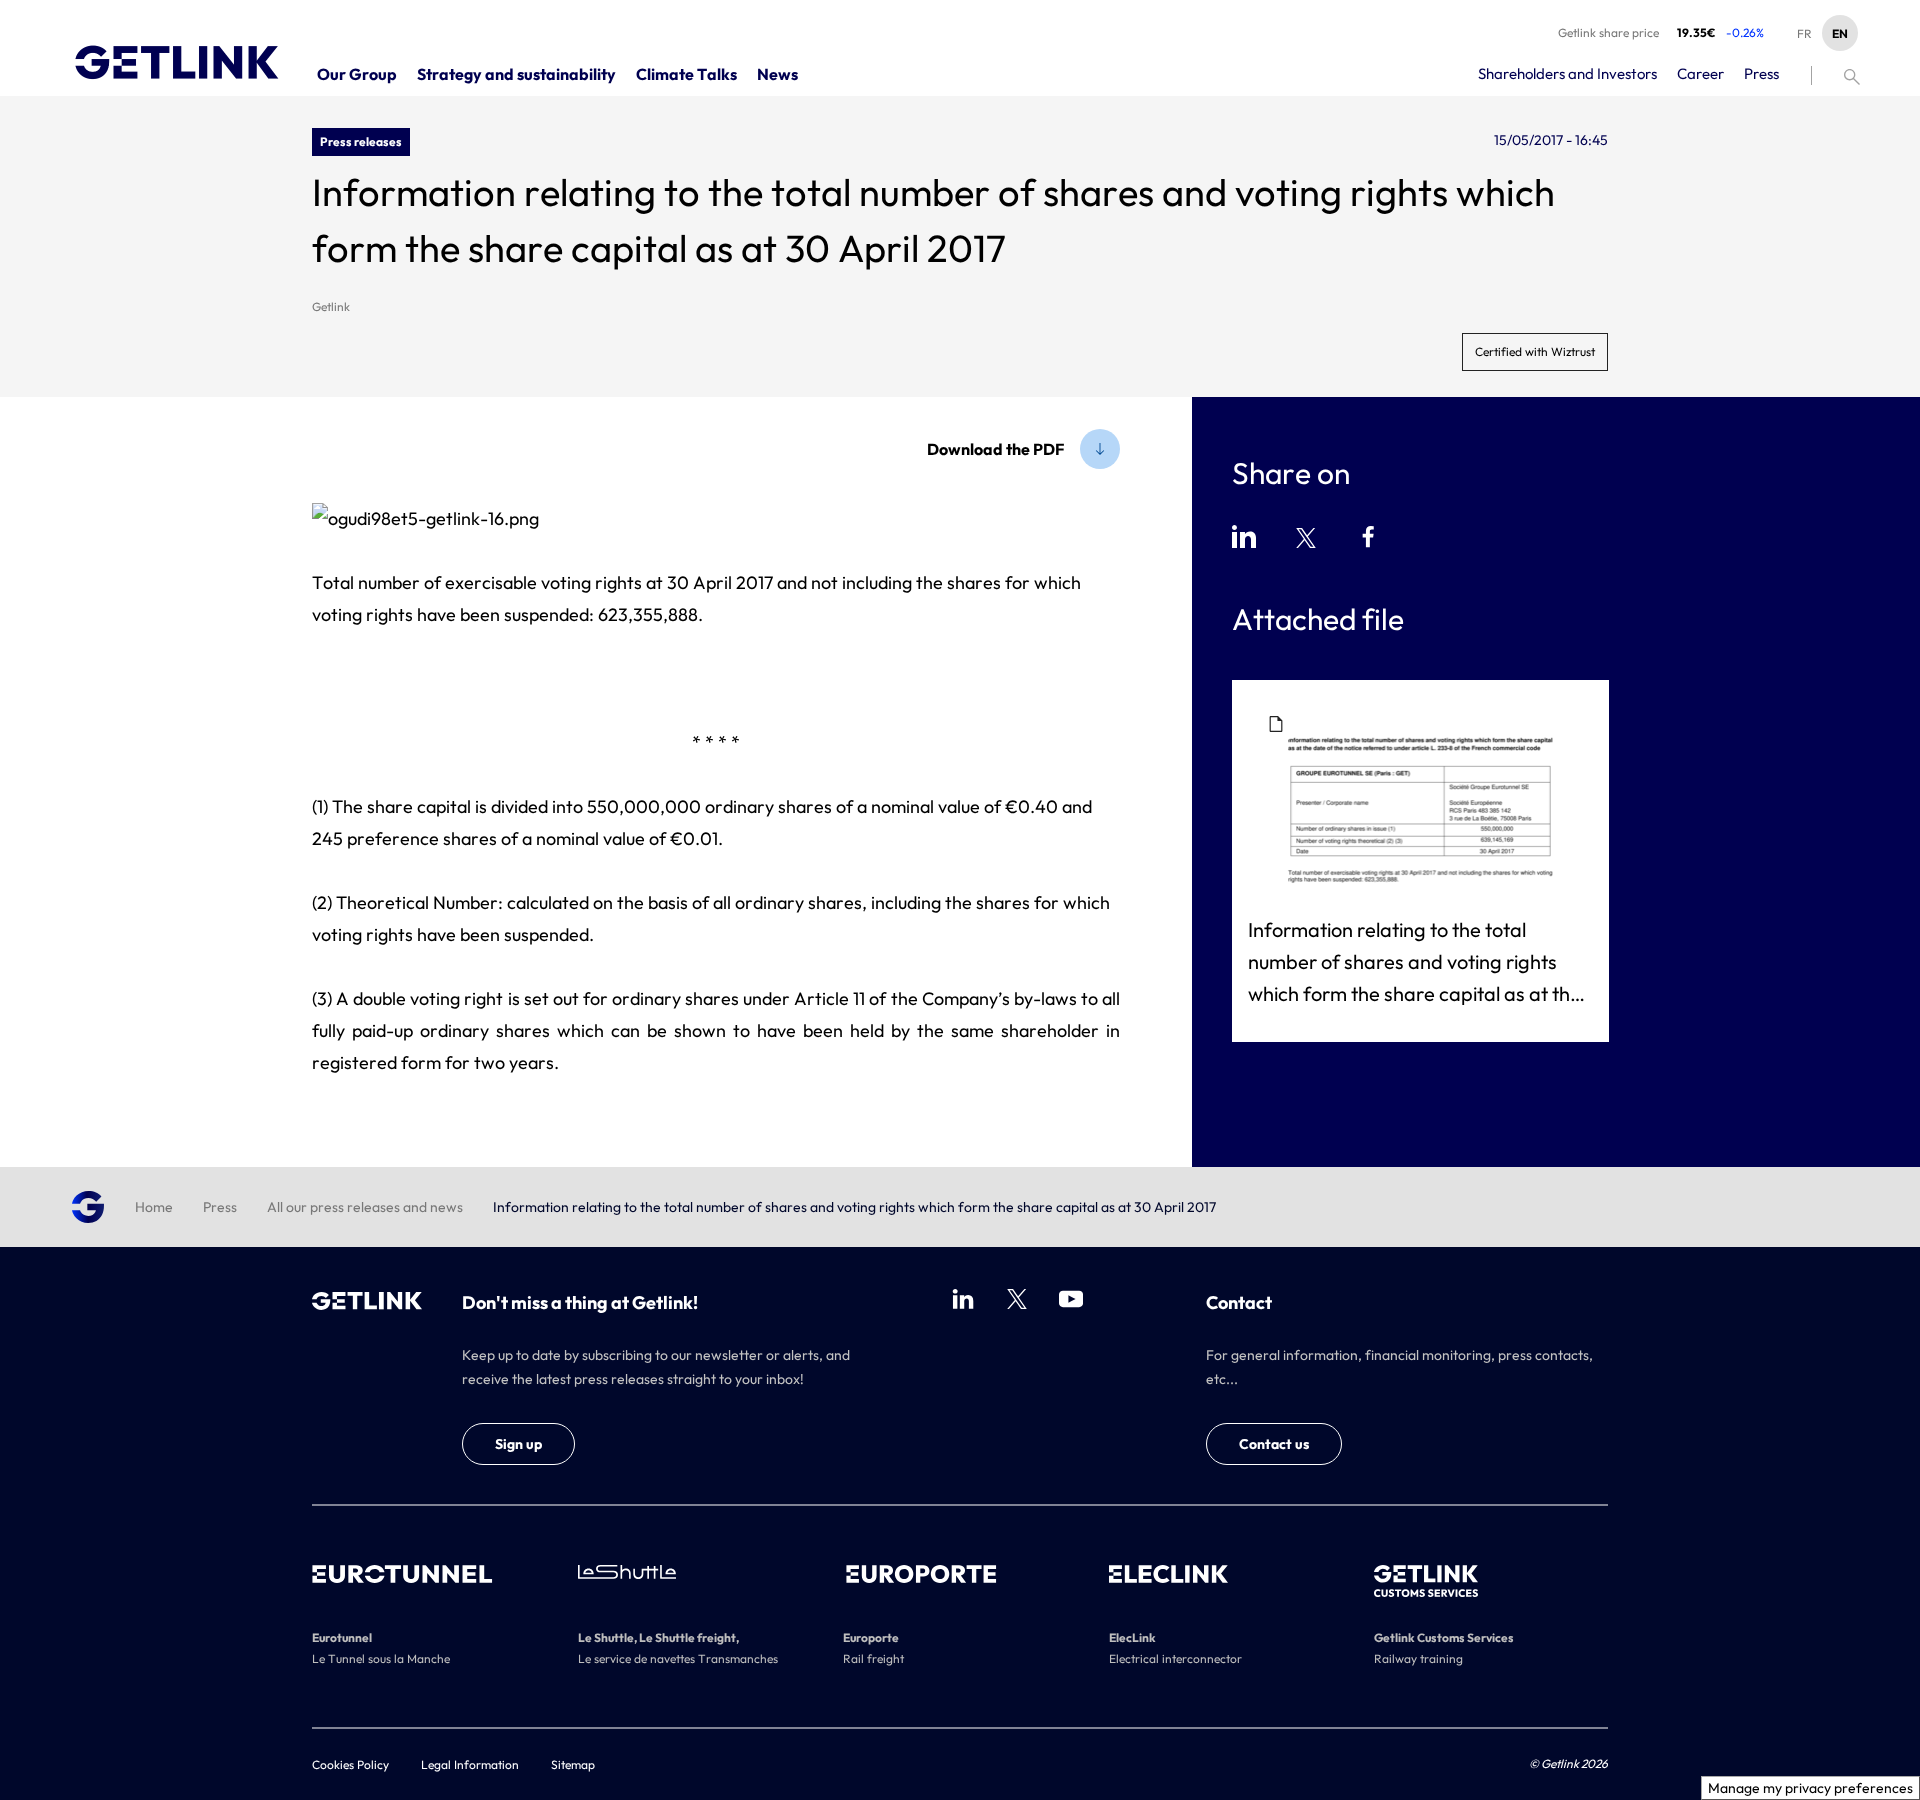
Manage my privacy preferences (1810, 1788)
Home (154, 1207)
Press (220, 1207)
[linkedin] (963, 1299)
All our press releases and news (365, 1207)
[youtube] (1071, 1299)
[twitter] (1017, 1299)
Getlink (331, 306)
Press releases (361, 141)
